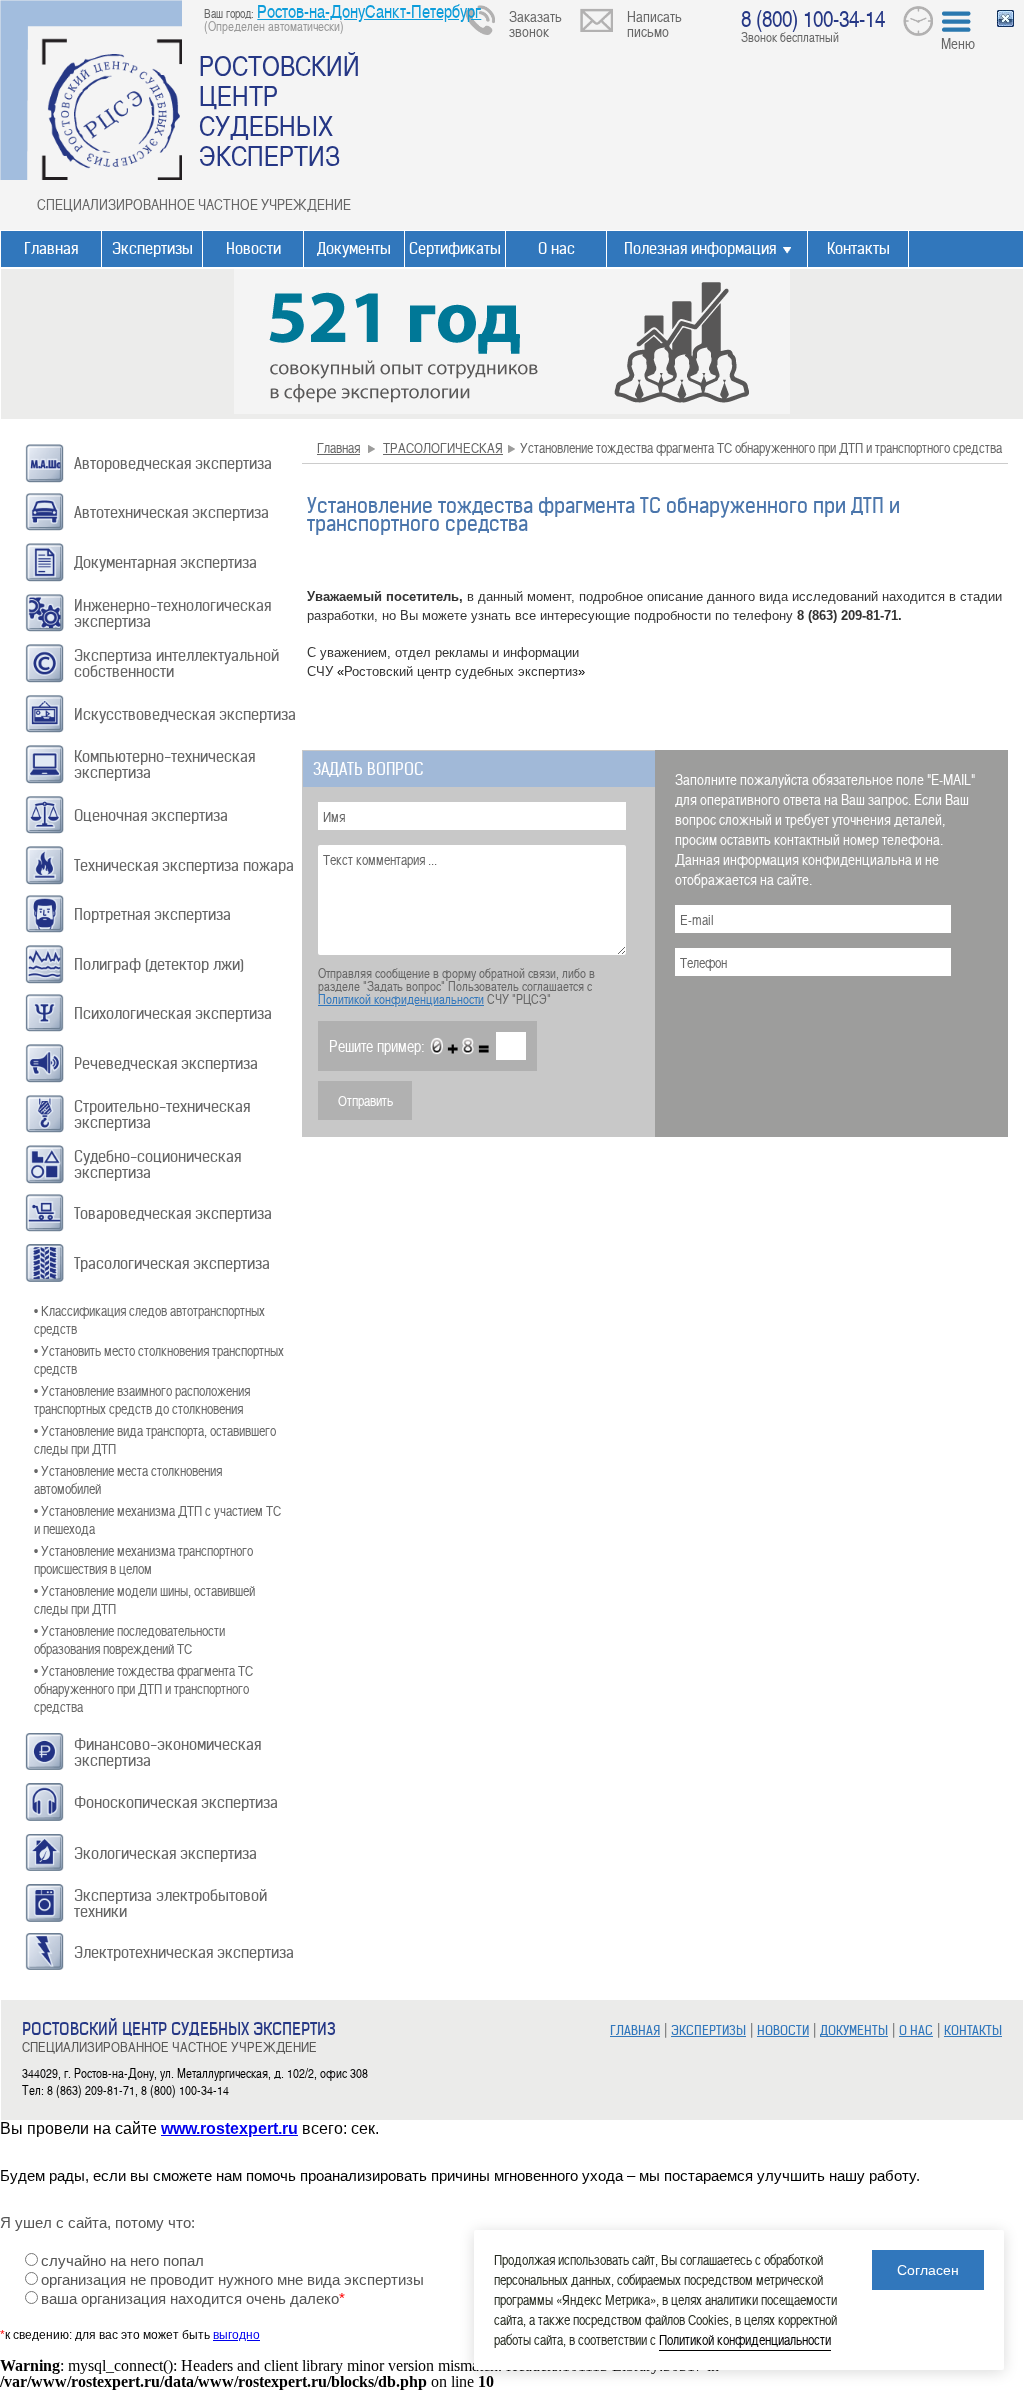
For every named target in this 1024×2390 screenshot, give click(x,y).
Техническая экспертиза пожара (184, 865)
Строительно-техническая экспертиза (162, 1114)
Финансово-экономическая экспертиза (167, 1752)
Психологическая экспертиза (173, 1013)
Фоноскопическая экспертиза (176, 1802)
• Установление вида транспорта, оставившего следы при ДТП (155, 1439)
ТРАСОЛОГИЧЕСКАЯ (443, 447)
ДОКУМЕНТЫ (854, 2030)
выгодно (236, 2335)
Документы (354, 248)
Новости (253, 248)
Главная (51, 248)
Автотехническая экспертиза (171, 512)
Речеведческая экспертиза (166, 1063)
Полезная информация (700, 248)
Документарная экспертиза (165, 562)
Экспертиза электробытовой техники (170, 1903)
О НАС (916, 2030)
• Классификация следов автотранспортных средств (149, 1319)
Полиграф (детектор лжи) (159, 964)
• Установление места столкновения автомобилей (128, 1479)
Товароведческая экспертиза (173, 1213)
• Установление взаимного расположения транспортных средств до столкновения (142, 1399)
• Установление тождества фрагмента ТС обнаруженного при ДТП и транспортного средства (143, 1688)
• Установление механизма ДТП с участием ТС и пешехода (157, 1519)
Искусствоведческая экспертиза (185, 714)
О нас (556, 248)
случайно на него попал (122, 2261)
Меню (958, 43)
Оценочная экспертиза (151, 815)
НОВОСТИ (783, 2030)
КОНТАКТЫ (973, 2030)
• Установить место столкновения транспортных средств (159, 1359)
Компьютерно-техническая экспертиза (164, 764)
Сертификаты (455, 248)
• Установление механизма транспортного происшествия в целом (143, 1559)
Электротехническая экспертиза (184, 1952)
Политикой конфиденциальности (401, 999)
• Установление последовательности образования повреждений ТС (129, 1639)
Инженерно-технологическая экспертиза (172, 613)
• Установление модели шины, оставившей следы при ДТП (144, 1599)
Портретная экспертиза (152, 914)
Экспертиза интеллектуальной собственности (176, 663)
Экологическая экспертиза (165, 1853)
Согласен (928, 2270)
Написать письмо (654, 23)
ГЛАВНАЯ (635, 2030)
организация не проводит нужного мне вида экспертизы (232, 2280)
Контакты (858, 248)
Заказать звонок (535, 23)
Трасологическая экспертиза (172, 1263)
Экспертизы (152, 248)
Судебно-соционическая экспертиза (157, 1164)
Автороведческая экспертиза (173, 463)
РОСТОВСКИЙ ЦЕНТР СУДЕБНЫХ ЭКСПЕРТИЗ (279, 110)
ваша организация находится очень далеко (193, 2299)
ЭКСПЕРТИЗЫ (708, 2030)
